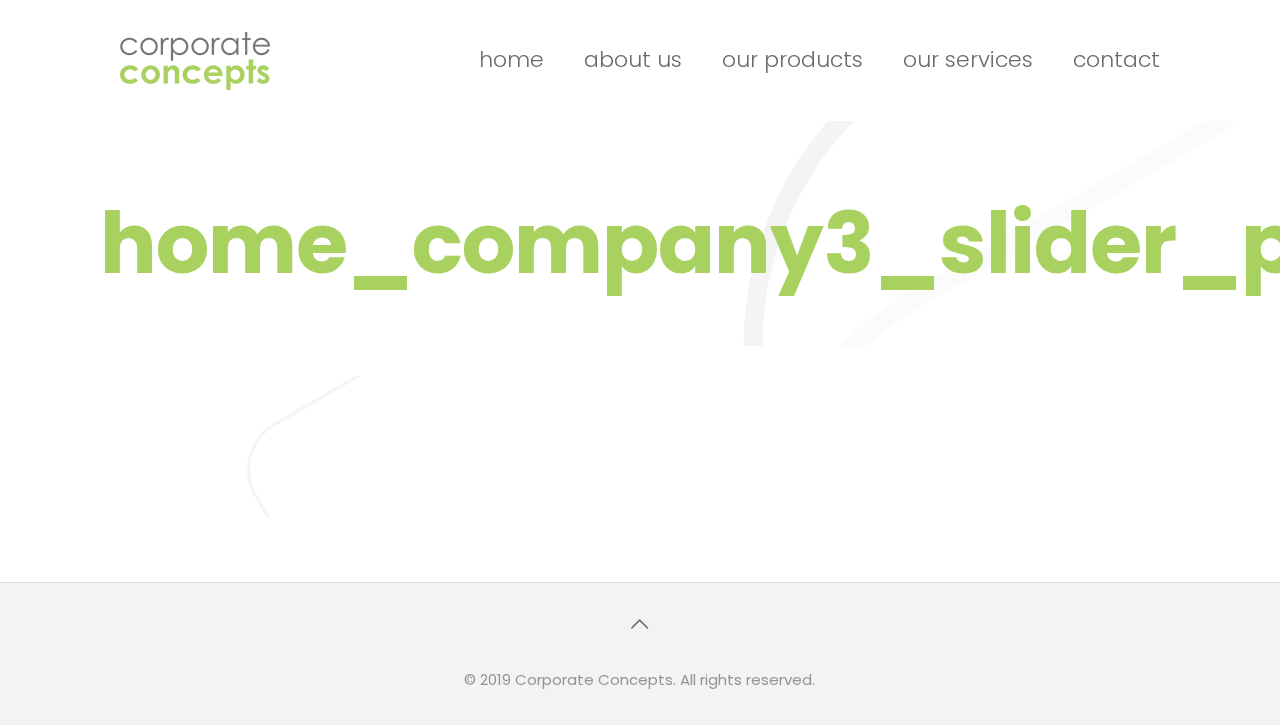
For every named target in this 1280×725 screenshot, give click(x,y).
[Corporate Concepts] (195, 60)
